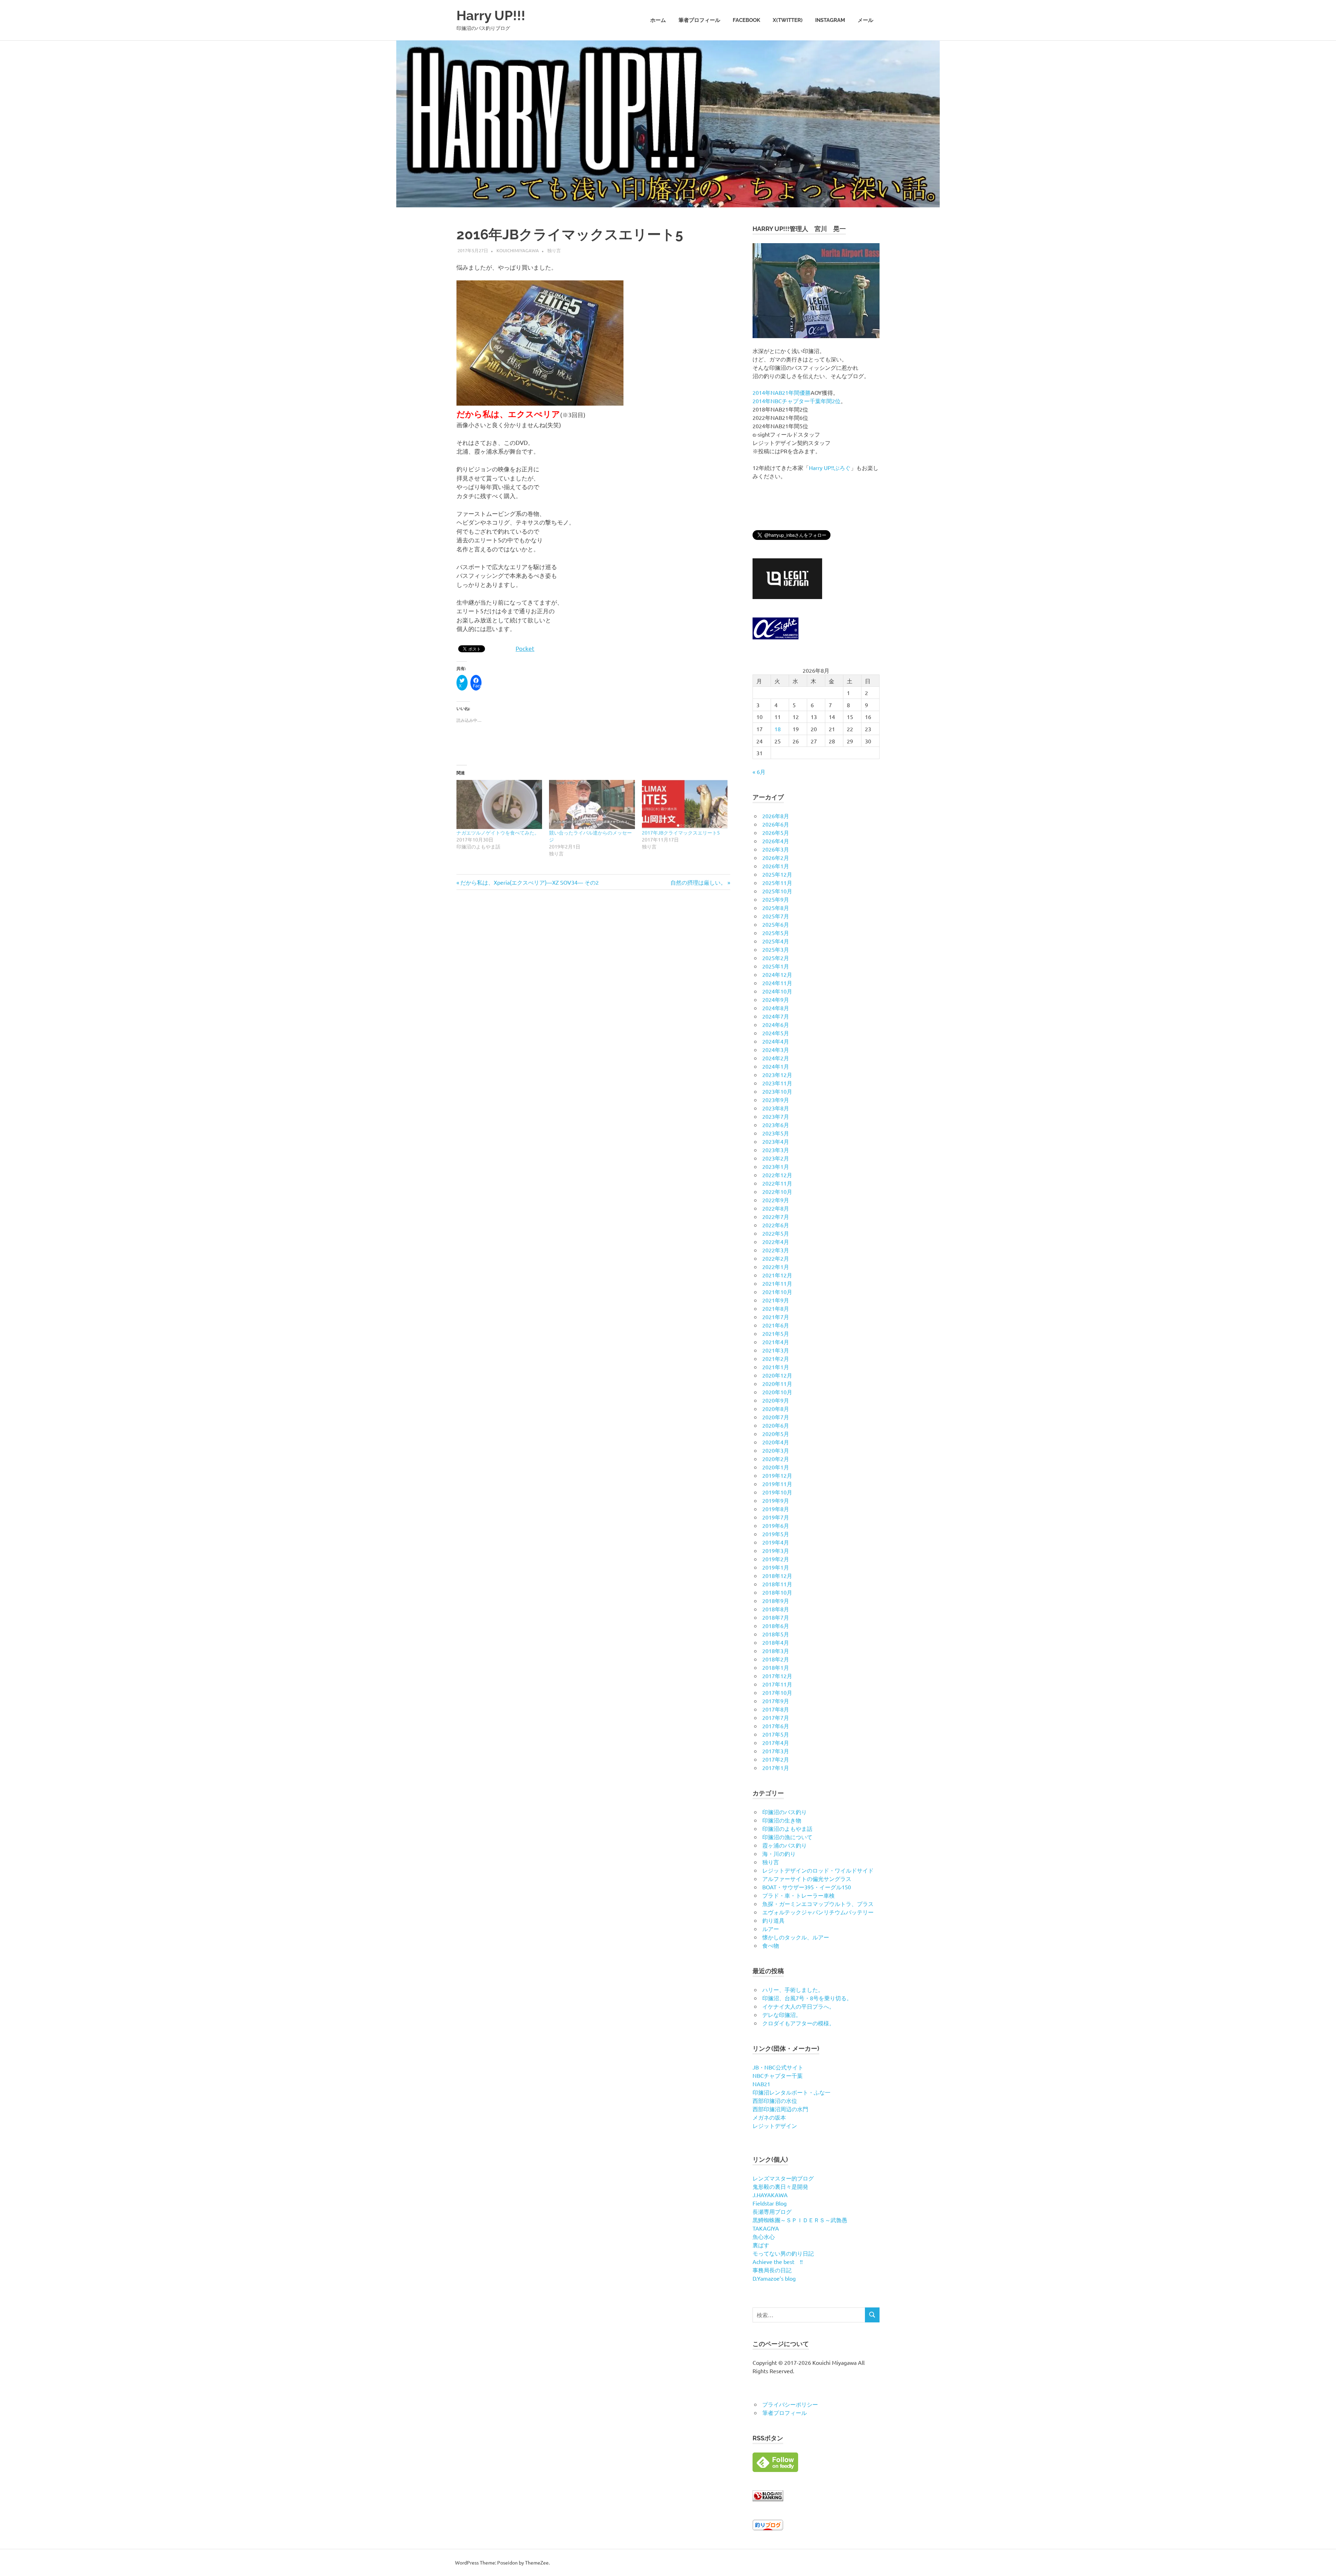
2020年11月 (777, 1383)
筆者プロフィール (699, 20)
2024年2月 (776, 1058)
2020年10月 (777, 1392)
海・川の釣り (779, 1853)
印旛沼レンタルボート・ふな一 (792, 2092)
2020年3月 (776, 1450)
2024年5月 (776, 1033)
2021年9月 (776, 1300)
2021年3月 (776, 1350)
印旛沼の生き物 (782, 1820)
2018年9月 (776, 1601)
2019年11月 (777, 1484)
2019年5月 (776, 1534)
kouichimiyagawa (518, 250)
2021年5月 (776, 1333)
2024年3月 (776, 1050)
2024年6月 (776, 1024)
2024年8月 (776, 1008)
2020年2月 (776, 1459)
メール (865, 20)
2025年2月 (776, 958)
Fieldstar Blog (770, 2203)
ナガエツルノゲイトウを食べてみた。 (498, 832)
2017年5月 (776, 1734)
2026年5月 (776, 832)
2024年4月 (776, 1041)
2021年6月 (776, 1325)
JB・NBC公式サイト (778, 2067)
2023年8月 (776, 1108)
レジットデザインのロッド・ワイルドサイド (818, 1870)
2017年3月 (776, 1751)
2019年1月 (776, 1567)
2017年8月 (776, 1709)
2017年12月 (777, 1676)
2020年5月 (776, 1434)
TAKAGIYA (766, 2228)
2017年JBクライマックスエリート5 (681, 832)
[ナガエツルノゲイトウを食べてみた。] (499, 804)
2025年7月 (776, 916)
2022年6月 (776, 1225)
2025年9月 (776, 899)
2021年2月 (776, 1358)
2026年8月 (776, 816)
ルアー (771, 1929)
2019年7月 (776, 1517)
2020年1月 (776, 1467)
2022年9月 (776, 1200)
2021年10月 (777, 1292)
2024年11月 (777, 983)
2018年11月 (777, 1584)
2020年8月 (776, 1409)
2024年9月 (776, 999)
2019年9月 (776, 1500)
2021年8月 (776, 1308)
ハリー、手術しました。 (793, 1989)
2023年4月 (776, 1141)
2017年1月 (776, 1768)
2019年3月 (776, 1550)
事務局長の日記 (772, 2270)
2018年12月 (777, 1576)
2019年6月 (776, 1525)
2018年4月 (776, 1642)
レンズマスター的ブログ (783, 2178)
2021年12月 (777, 1275)
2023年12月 (777, 1075)
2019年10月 (777, 1492)
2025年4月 (776, 941)
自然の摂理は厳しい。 (698, 882)
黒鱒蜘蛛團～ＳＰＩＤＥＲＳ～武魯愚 (800, 2220)
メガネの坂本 (769, 2117)
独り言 (554, 250)
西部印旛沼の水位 (775, 2100)
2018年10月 (777, 1592)
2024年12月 (777, 974)
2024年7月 (776, 1016)
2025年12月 (777, 874)
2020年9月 (776, 1400)
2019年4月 (776, 1542)
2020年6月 (776, 1425)
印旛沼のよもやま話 (787, 1828)
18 (778, 729)
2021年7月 (776, 1317)
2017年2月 (776, 1759)
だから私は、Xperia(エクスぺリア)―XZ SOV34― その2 (529, 882)
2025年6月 (776, 924)
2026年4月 (776, 841)
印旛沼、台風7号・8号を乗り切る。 (807, 1998)
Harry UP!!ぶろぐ (830, 468)
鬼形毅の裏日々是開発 (780, 2186)
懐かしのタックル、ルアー (796, 1937)
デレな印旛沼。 (782, 2015)
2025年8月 (776, 908)
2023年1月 (776, 1166)
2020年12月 (777, 1375)
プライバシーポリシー (790, 2404)
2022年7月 (776, 1217)
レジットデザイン (775, 2126)
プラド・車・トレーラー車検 (798, 1895)
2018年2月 (776, 1659)
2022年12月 (777, 1175)
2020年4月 (776, 1442)
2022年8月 (776, 1208)
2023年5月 (776, 1133)
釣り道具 (773, 1920)
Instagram (830, 20)
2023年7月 (776, 1116)
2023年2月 (776, 1158)
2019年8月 (776, 1509)
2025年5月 (776, 933)
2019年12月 (777, 1475)
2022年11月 (777, 1183)
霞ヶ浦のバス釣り (785, 1845)
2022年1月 (776, 1267)
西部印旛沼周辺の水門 (780, 2109)
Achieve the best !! (778, 2262)
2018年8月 (776, 1609)
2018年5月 (776, 1634)
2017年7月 (776, 1717)
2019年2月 (776, 1559)
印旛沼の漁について (787, 1837)
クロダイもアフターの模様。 (798, 2023)
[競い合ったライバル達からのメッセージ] (592, 804)
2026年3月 (776, 849)
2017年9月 (776, 1701)
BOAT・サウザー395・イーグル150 (807, 1887)
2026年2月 (776, 858)
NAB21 (761, 2084)
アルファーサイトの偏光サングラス (807, 1879)
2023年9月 (776, 1100)
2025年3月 (776, 949)
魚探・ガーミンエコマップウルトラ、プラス (818, 1904)
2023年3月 (776, 1150)
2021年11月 (777, 1283)
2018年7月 (776, 1617)
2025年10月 (777, 891)
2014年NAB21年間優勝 (782, 392)
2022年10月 (777, 1191)
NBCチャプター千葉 (778, 2075)
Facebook (746, 20)
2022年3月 (776, 1250)
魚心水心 (764, 2236)
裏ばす (761, 2245)
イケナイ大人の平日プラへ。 (798, 2006)
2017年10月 (777, 1692)
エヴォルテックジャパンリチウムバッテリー (818, 1912)
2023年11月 (777, 1083)
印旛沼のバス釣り (785, 1812)
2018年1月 (776, 1667)
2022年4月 (776, 1242)
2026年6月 (776, 824)
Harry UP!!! (491, 15)
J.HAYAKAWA (770, 2195)
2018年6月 (776, 1626)
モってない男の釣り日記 (783, 2253)
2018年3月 (776, 1651)
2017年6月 (776, 1726)
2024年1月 (776, 1066)
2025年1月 (776, 966)
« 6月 (759, 772)
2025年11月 (777, 883)
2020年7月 (776, 1417)
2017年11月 (777, 1684)
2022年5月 (776, 1233)
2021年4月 (776, 1342)
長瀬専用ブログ (772, 2211)
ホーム (658, 20)
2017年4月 (776, 1742)
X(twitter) (788, 20)
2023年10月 (777, 1091)
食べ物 (771, 1945)
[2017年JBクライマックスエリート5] (685, 804)
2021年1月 (776, 1367)
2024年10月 (777, 991)
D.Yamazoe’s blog (774, 2278)
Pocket (525, 648)
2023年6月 (776, 1125)
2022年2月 (776, 1258)
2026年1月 (776, 866)
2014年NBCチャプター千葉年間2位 (797, 401)
